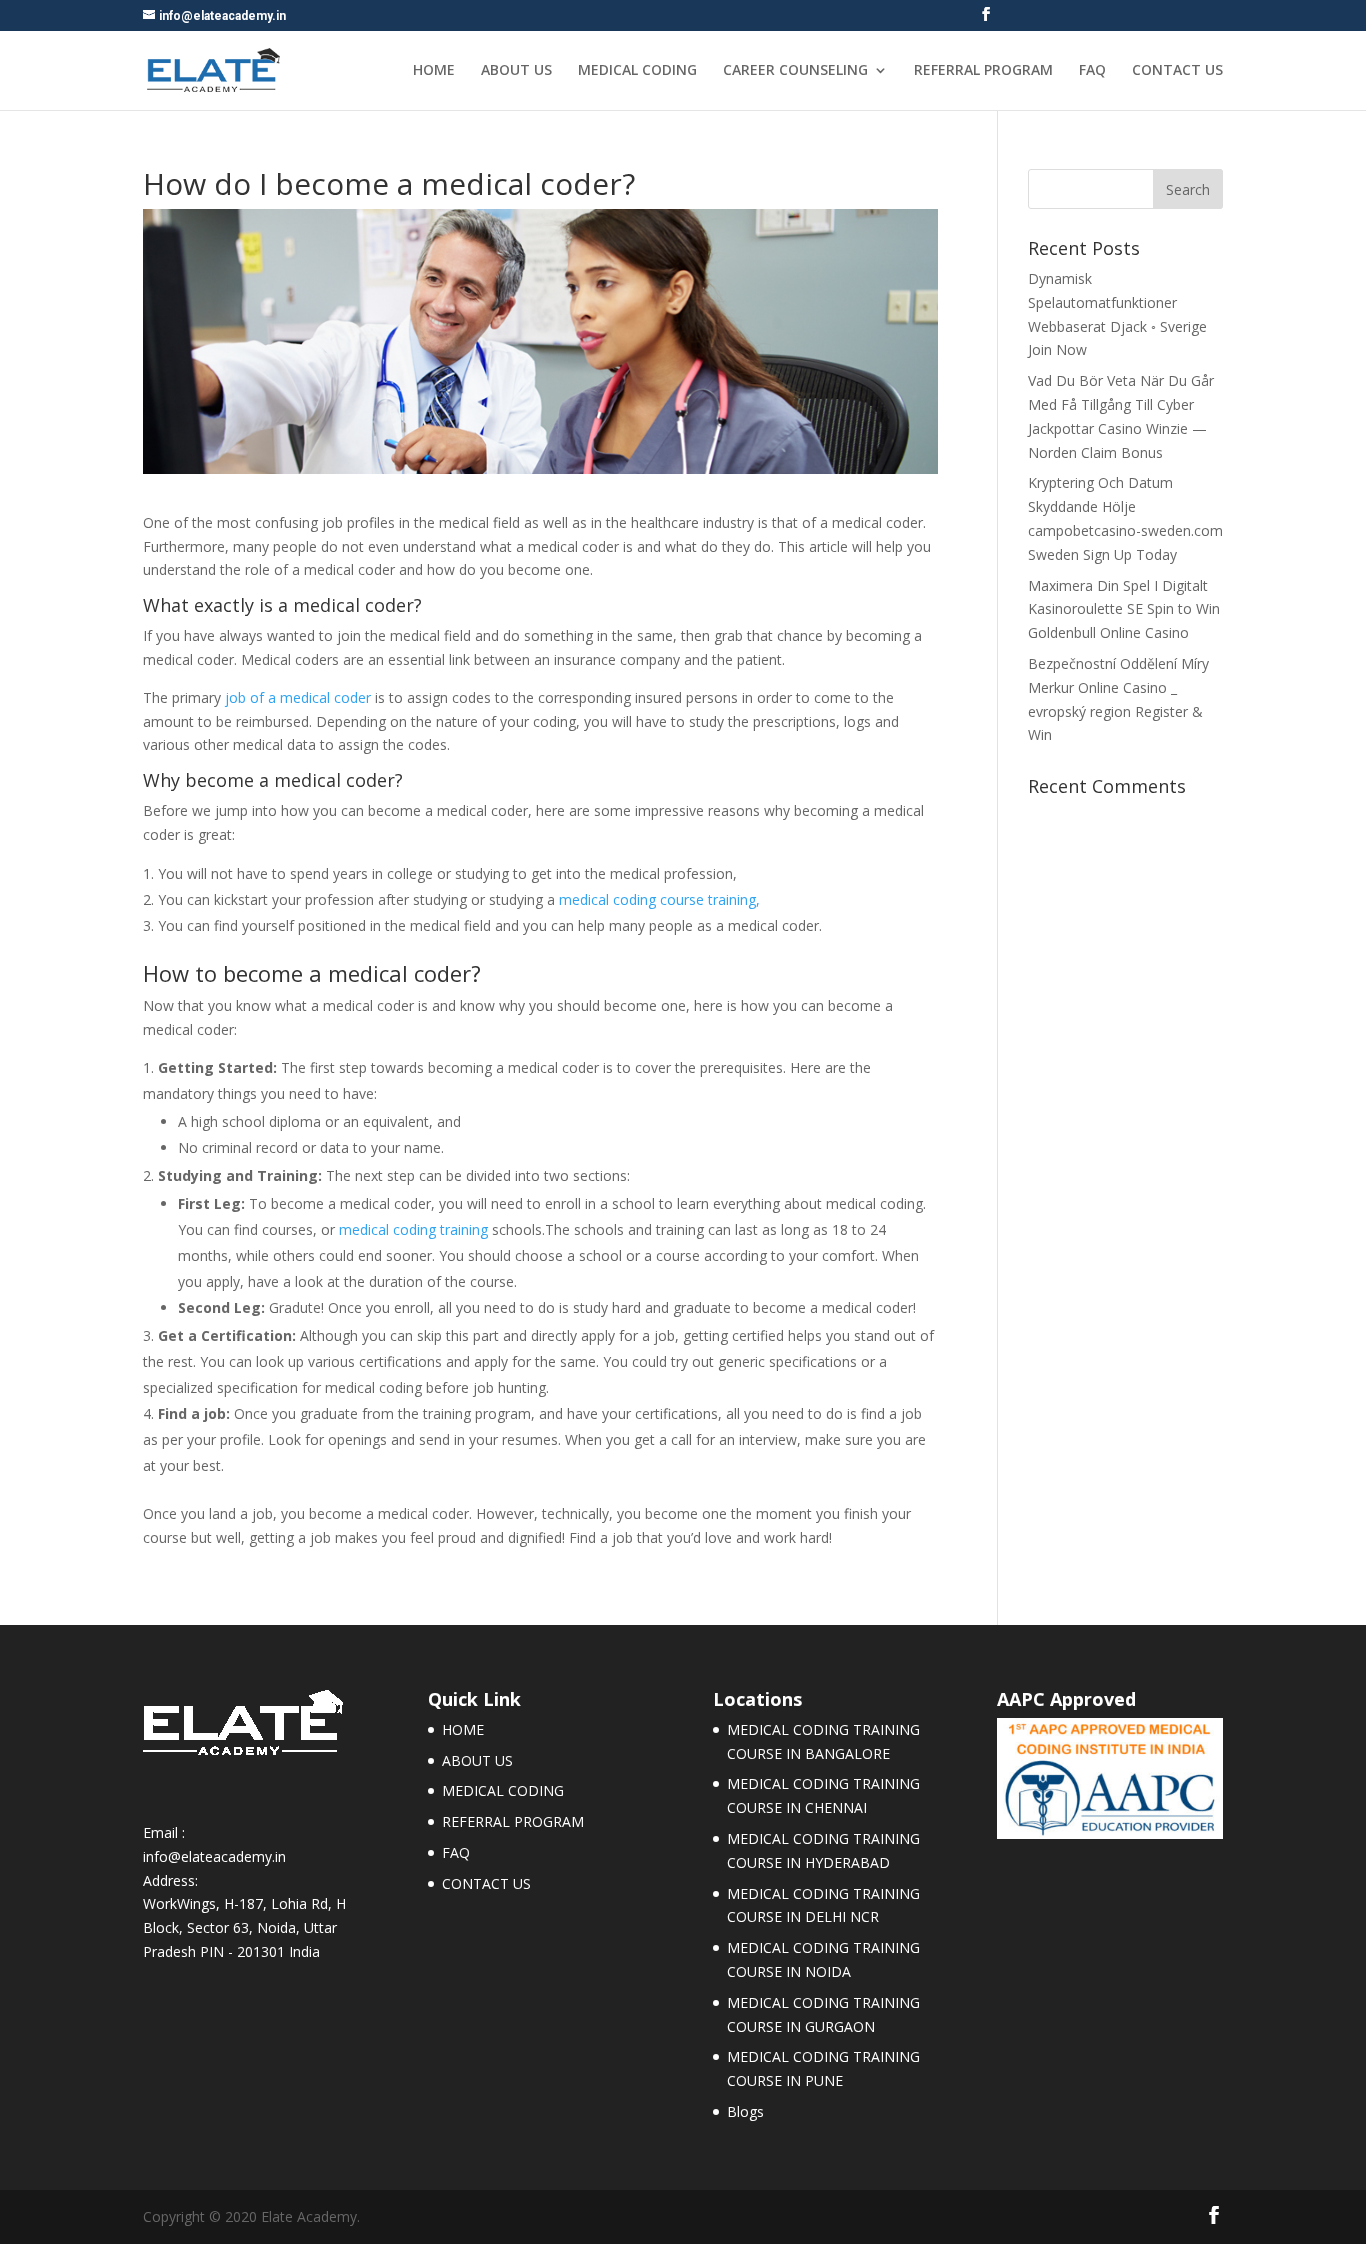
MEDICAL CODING (637, 71)
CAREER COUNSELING (795, 71)
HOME (434, 71)
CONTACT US (1177, 71)
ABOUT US (516, 71)
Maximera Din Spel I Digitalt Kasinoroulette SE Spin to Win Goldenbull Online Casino (1124, 609)
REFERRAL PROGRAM (983, 71)
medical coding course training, (659, 899)
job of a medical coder (298, 697)
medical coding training (413, 1229)
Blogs (745, 2111)
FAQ (1092, 71)
